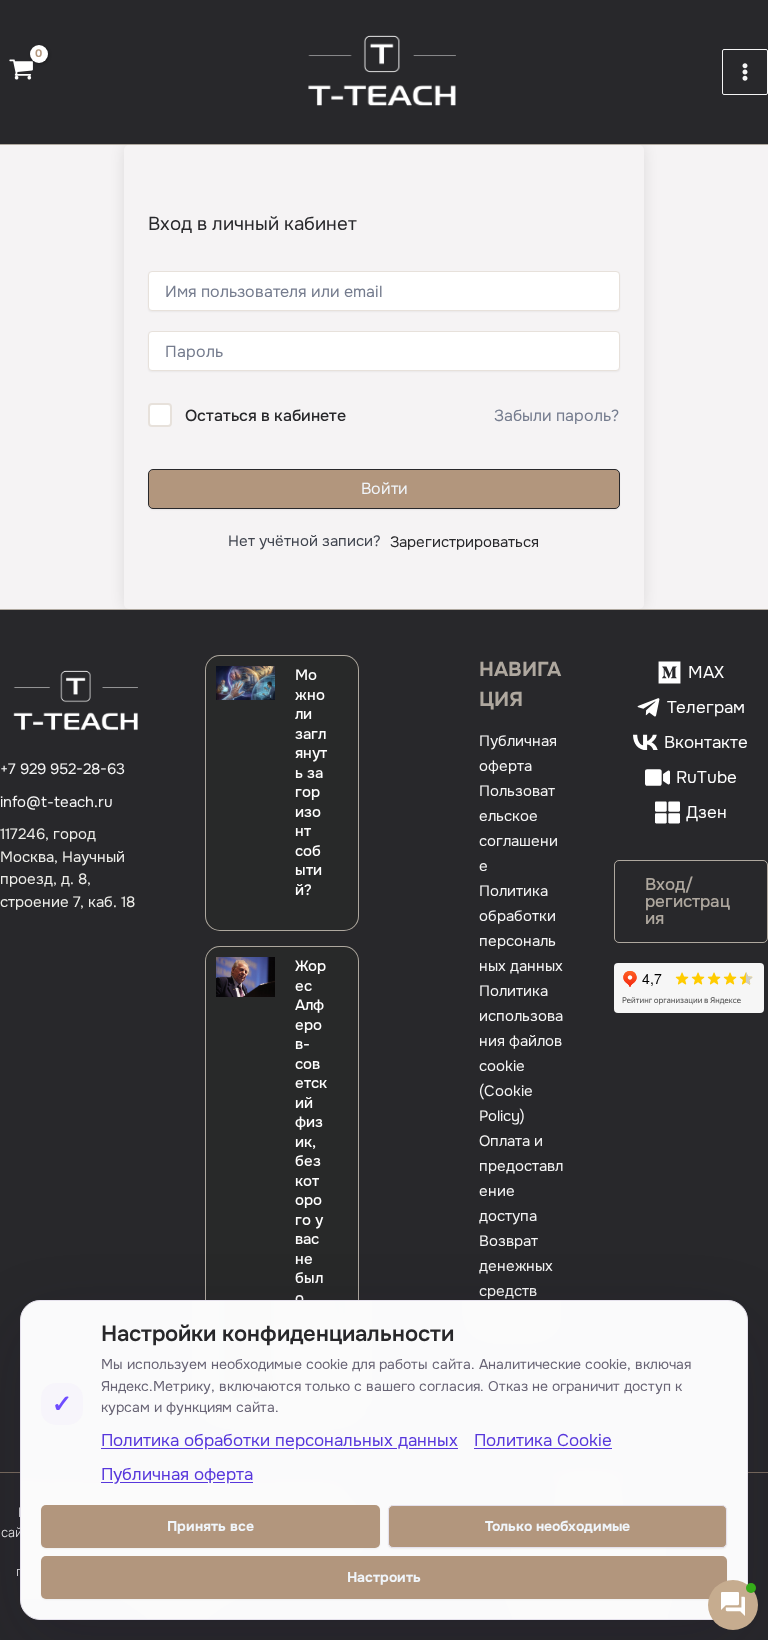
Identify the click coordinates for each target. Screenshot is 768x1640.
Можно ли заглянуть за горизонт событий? (311, 782)
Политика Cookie (543, 1440)
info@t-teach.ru (56, 802)
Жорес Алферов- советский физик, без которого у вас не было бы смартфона (311, 1171)
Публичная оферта (177, 1474)
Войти (384, 488)
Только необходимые (557, 1526)
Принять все (210, 1526)
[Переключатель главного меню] (745, 72)
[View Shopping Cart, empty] (21, 72)
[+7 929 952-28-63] (62, 769)
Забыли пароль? (556, 415)
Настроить (384, 1577)
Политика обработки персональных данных (279, 1440)
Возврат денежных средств (516, 1266)
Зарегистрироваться (464, 542)
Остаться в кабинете (265, 415)
